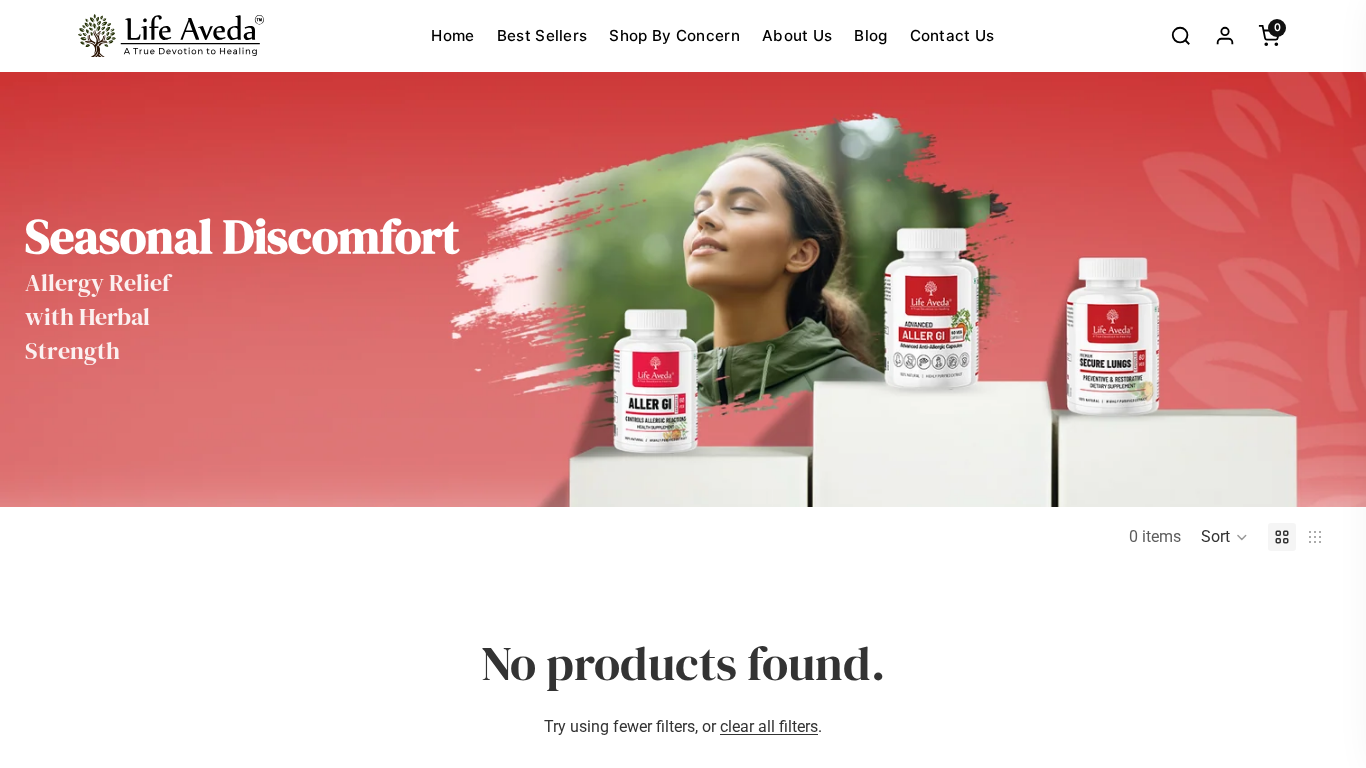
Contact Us (952, 35)
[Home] (171, 36)
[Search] (1181, 36)
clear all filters (769, 726)
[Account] (1225, 36)
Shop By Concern (674, 35)
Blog (870, 35)
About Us (797, 35)
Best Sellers (542, 35)
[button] (1224, 537)
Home (452, 35)
